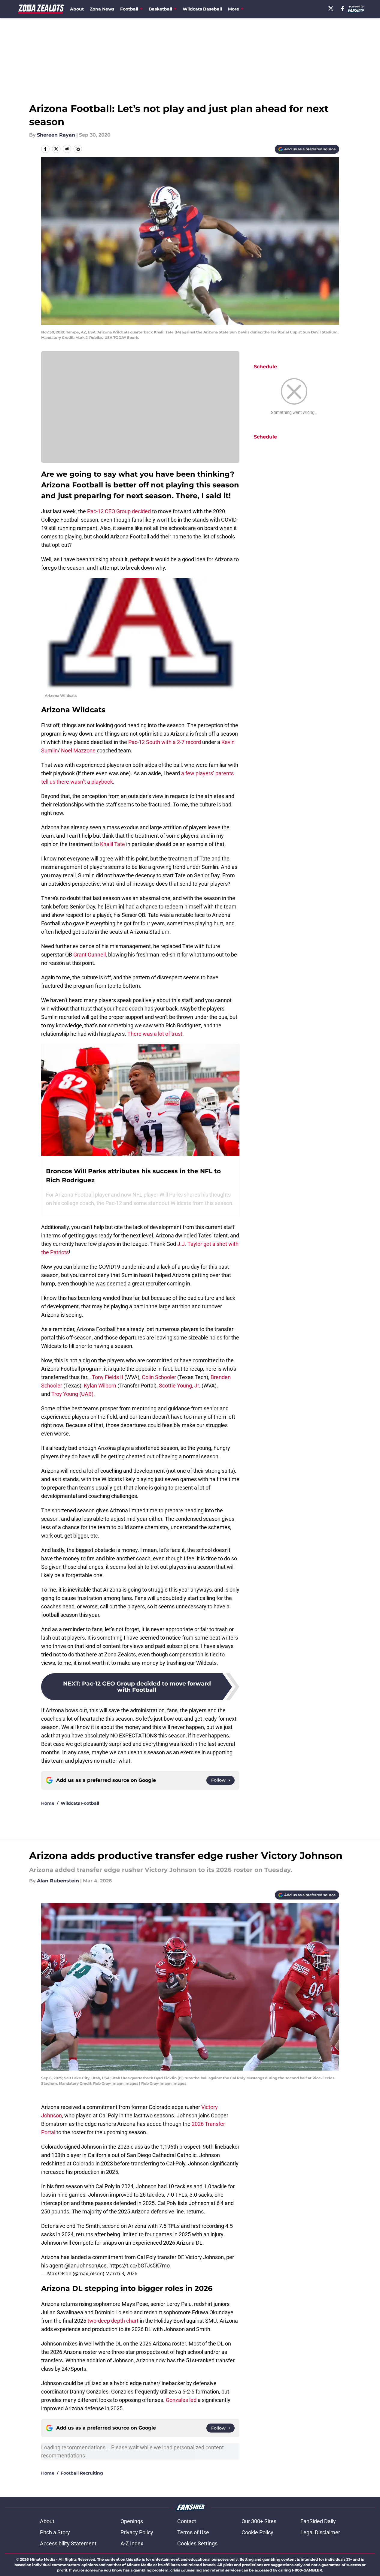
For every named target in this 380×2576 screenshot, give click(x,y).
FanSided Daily (318, 2521)
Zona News (102, 9)
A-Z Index (132, 2543)
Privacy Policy (137, 2532)
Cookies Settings (197, 2543)
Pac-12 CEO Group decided (119, 511)
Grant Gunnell (89, 955)
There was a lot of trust (155, 1034)
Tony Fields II (108, 1377)
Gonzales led (181, 2400)
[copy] (78, 149)
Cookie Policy (257, 2532)
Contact (187, 2521)
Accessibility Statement (68, 2543)
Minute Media (43, 2559)
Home (48, 1803)
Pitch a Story (55, 2532)
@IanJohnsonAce (85, 2266)
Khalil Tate (112, 844)
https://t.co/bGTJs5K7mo (140, 2266)
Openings (132, 2521)
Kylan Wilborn (100, 1386)
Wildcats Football (80, 1803)
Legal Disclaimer (320, 2532)
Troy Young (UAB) (72, 1394)
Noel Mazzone (78, 750)
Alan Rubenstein (58, 1881)
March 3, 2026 (121, 2273)
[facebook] (343, 8)
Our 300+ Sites (259, 2521)
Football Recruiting (82, 2473)
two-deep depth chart (113, 2321)
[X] (331, 8)
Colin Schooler (159, 1377)
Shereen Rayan (56, 135)
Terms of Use (193, 2532)
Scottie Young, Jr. (180, 1386)
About (77, 9)
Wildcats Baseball (202, 9)
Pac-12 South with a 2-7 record (165, 742)
